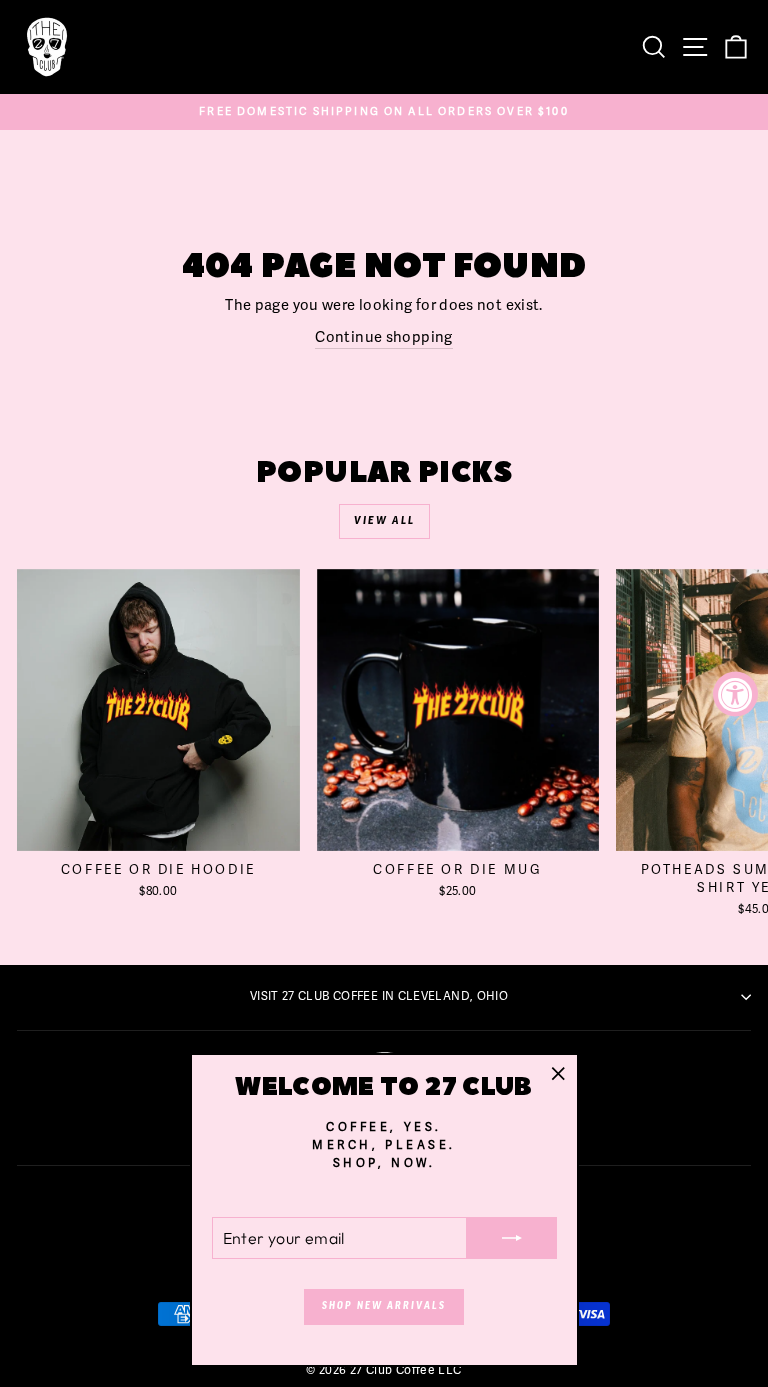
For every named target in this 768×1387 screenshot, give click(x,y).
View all (384, 521)
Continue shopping (383, 337)
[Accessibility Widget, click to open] (735, 693)
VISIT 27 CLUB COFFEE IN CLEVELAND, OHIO (379, 996)
